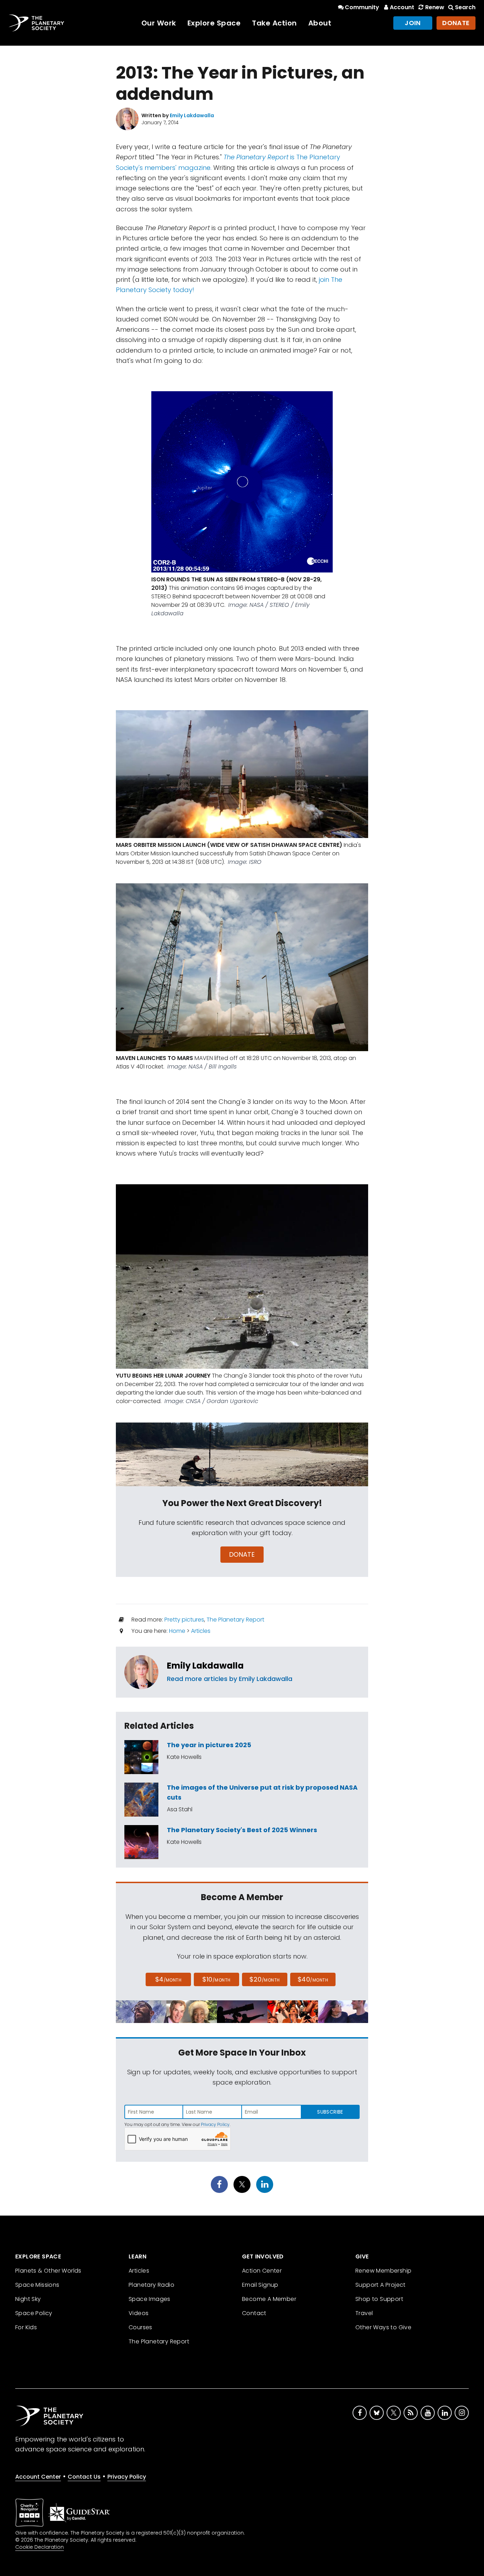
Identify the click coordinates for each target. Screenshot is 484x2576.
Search (465, 7)
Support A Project (381, 2285)
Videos (139, 2313)
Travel (364, 2313)
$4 (168, 1979)
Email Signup (260, 2285)
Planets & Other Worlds (48, 2271)
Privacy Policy (215, 2124)
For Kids (26, 2327)
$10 (216, 1979)
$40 (313, 1979)
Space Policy (34, 2313)
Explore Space (214, 23)
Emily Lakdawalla (205, 1666)
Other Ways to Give (383, 2327)
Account (402, 7)
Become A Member (269, 2299)
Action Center (262, 2271)
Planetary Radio (151, 2285)
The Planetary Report (235, 1620)
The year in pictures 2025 (209, 1745)
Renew (435, 7)
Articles (201, 1631)
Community (362, 7)
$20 (264, 1979)
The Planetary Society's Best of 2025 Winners (242, 1830)
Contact (254, 2313)
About (320, 23)
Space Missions (37, 2285)
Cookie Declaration (40, 2547)
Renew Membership (383, 2271)
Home (177, 1631)
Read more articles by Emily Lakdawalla (230, 1679)
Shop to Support (379, 2299)
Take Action (274, 23)
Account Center (38, 2477)
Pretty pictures (184, 1620)
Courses (140, 2327)
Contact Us (84, 2477)
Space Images (150, 2299)
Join (413, 23)
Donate (456, 23)
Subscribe (330, 2112)
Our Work (159, 23)
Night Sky (28, 2299)
